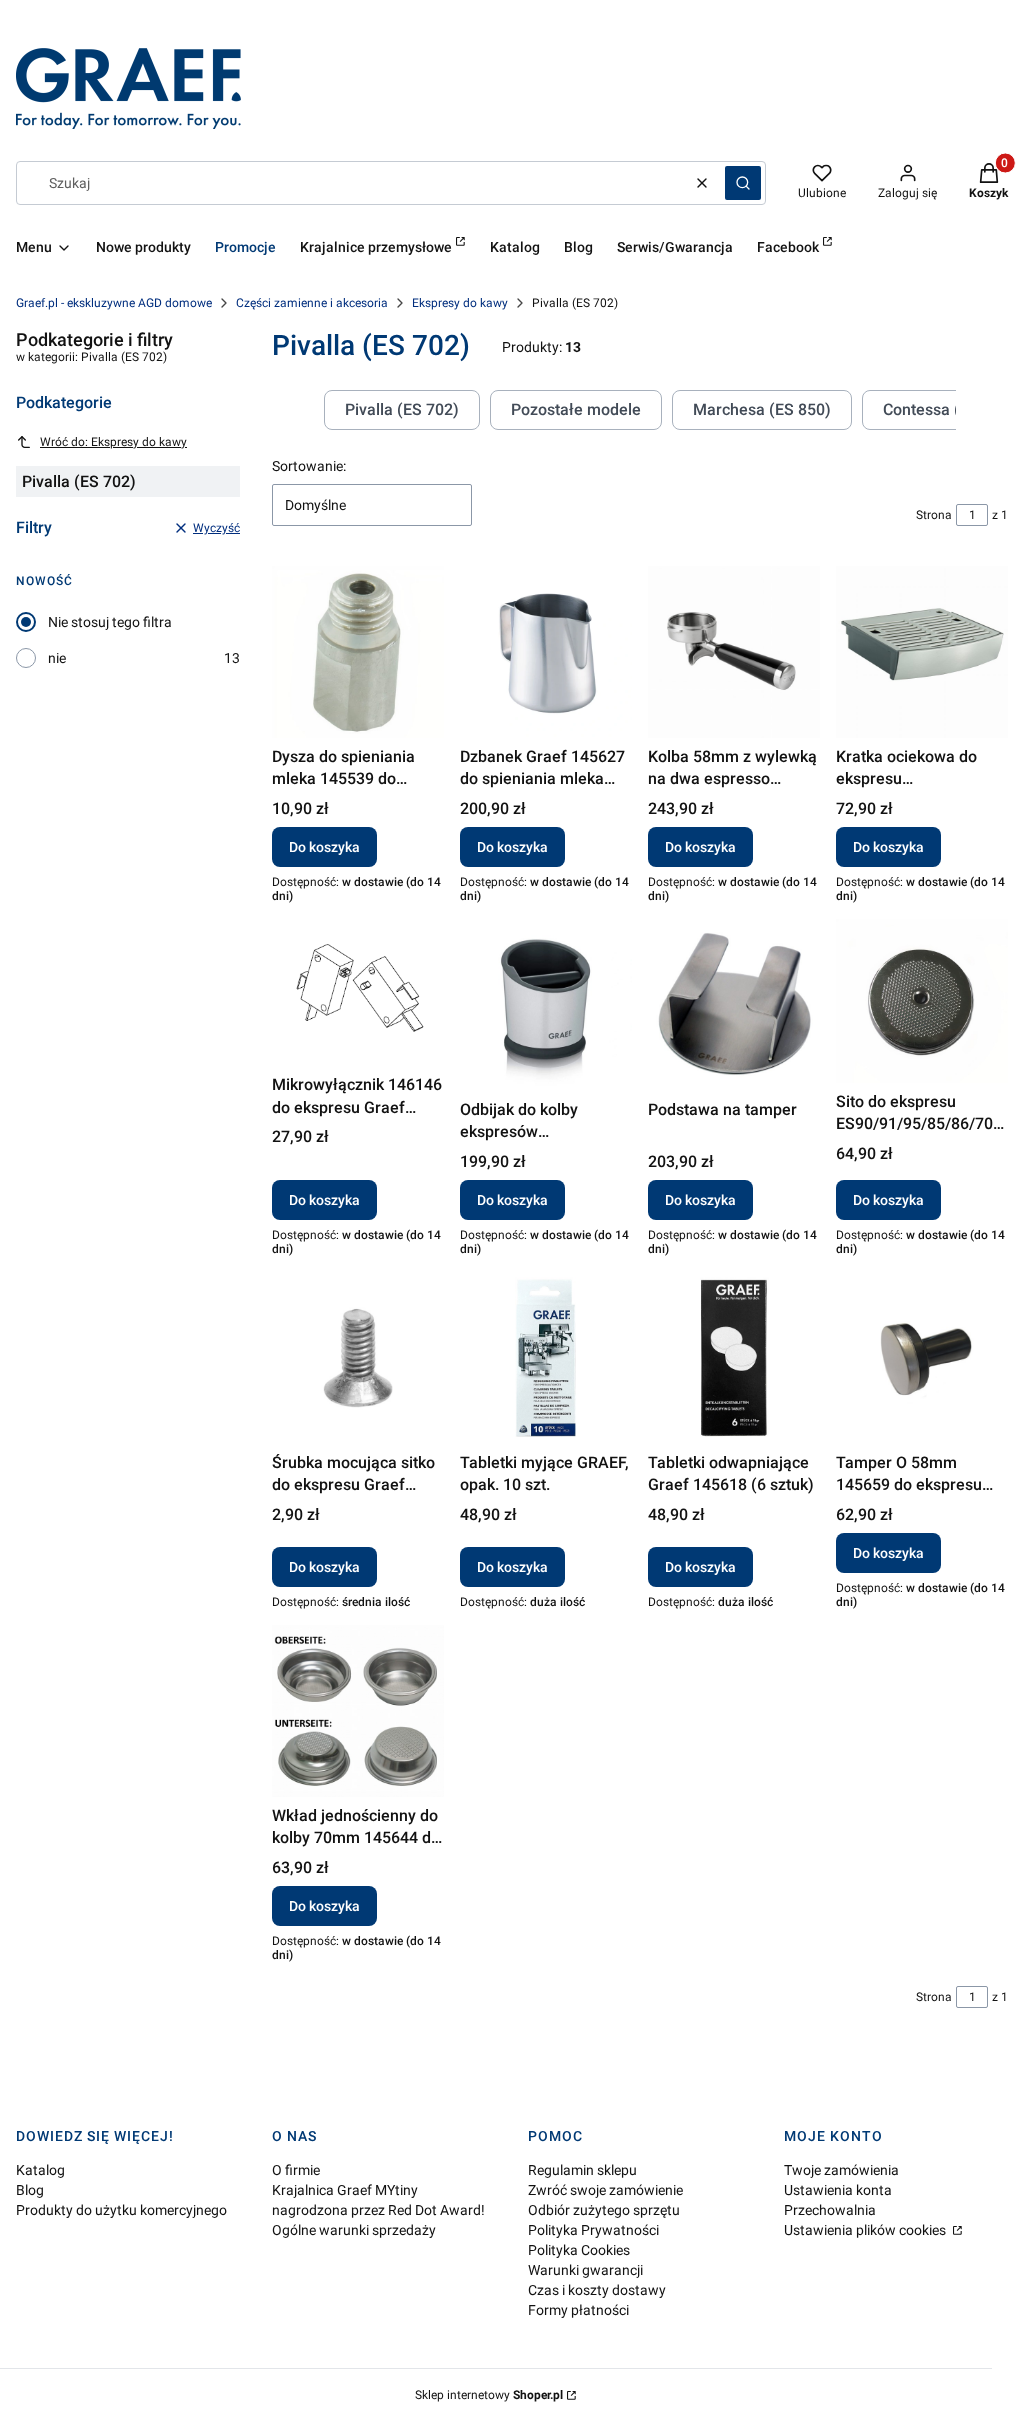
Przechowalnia (830, 2210)
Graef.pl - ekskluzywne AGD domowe (114, 303)
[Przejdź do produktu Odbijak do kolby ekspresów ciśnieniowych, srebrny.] (546, 1005)
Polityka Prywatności (593, 2230)
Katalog (40, 2170)
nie (57, 658)
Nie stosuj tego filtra (110, 622)
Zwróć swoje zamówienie (605, 2190)
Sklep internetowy (489, 2395)
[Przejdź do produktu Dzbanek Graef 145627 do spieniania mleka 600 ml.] (546, 652)
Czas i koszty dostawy (597, 2290)
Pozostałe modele (576, 409)
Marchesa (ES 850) (762, 409)
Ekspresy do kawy (460, 303)
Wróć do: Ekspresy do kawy (113, 442)
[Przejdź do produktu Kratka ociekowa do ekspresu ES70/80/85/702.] (922, 652)
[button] (743, 183)
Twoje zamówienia (841, 2170)
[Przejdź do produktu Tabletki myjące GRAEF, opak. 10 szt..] (546, 1358)
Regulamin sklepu (582, 2170)
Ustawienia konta (838, 2190)
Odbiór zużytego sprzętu (604, 2210)
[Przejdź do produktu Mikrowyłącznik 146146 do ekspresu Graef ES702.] (358, 993)
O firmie (296, 2170)
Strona (934, 515)
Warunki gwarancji (585, 2270)
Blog (30, 2190)
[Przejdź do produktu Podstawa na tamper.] (734, 1005)
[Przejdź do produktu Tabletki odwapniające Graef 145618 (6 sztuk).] (734, 1358)
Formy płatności (578, 2310)
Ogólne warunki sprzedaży (354, 2230)
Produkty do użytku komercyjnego (121, 2210)
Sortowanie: (309, 466)
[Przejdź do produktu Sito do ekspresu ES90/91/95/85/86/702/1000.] (922, 1001)
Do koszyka (324, 847)
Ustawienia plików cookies (866, 2230)
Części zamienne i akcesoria (312, 303)
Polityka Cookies (579, 2250)
